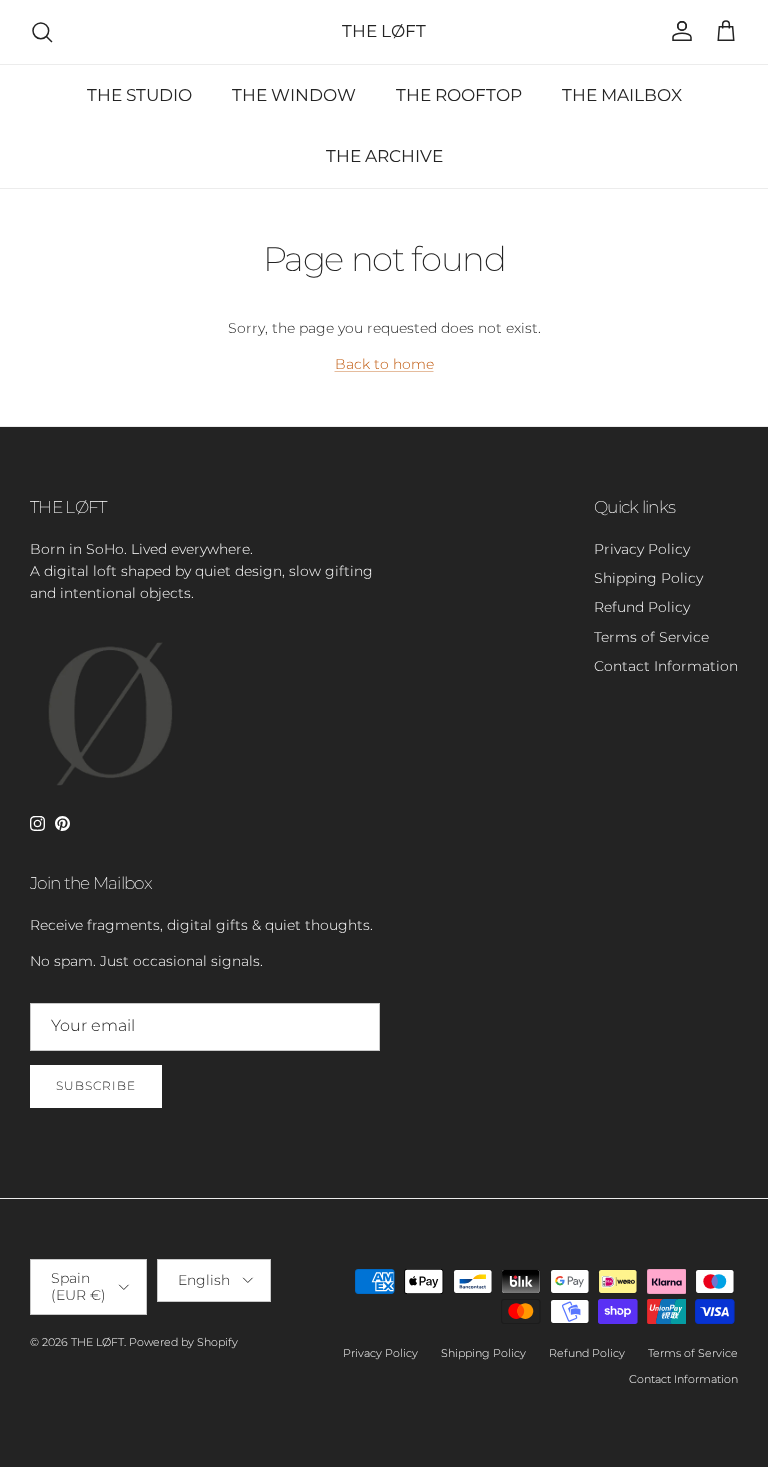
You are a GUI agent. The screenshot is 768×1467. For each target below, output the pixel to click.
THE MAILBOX (622, 95)
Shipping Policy (648, 578)
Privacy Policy (642, 549)
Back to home (384, 364)
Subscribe (96, 1085)
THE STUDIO (139, 95)
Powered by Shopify (183, 1342)
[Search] (42, 32)
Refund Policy (642, 607)
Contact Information (666, 666)
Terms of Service (651, 637)
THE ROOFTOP (459, 95)
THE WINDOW (294, 95)
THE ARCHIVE (384, 156)
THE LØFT (97, 1342)
